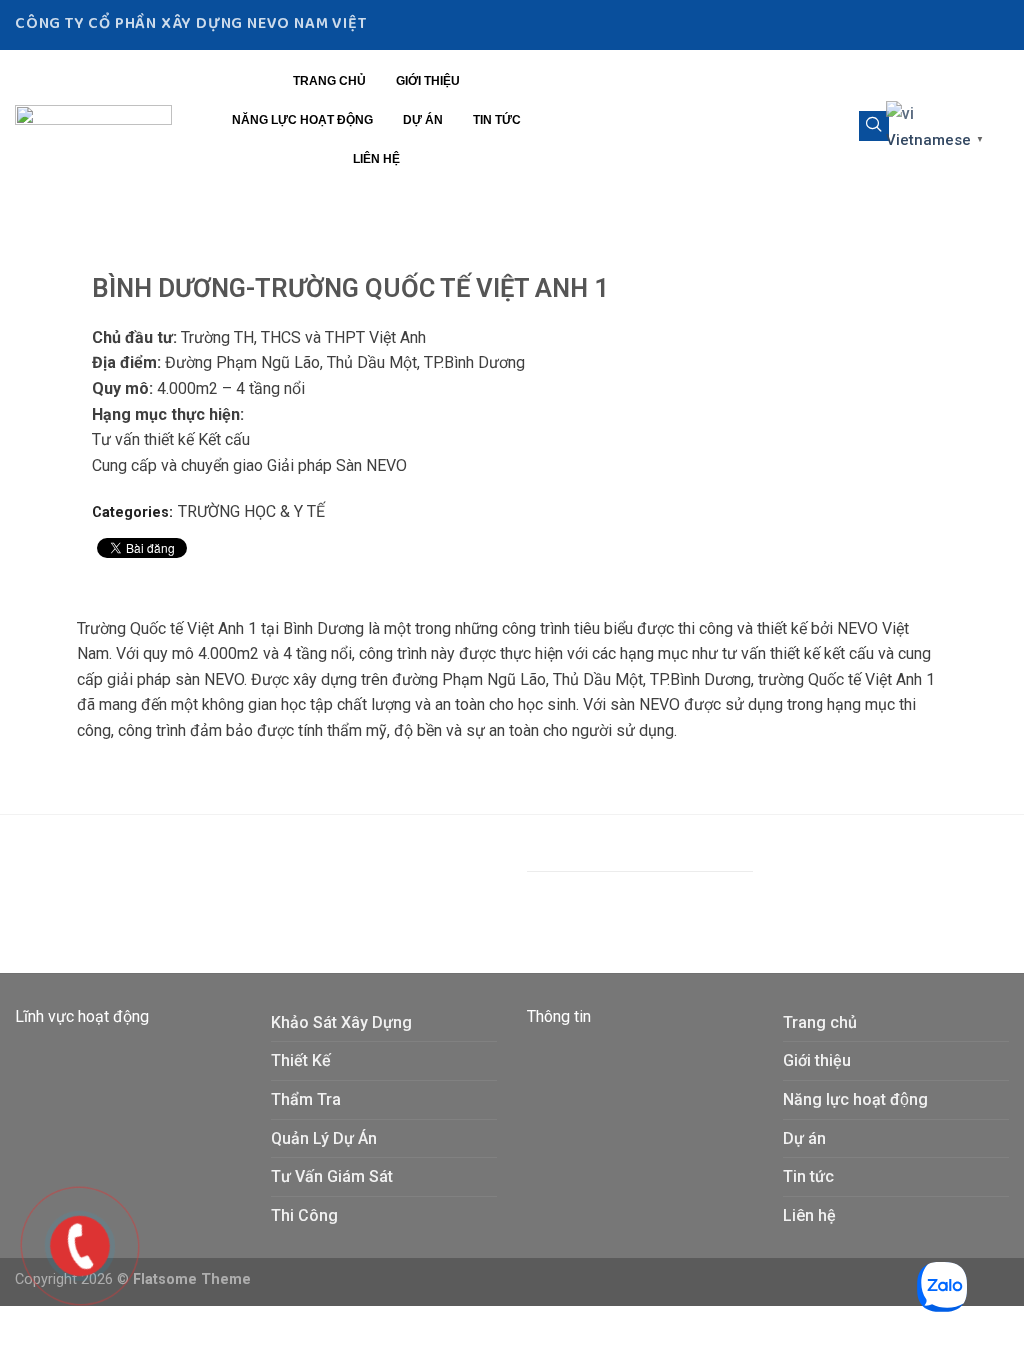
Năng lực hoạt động (302, 120)
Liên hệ (376, 159)
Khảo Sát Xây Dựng (341, 1022)
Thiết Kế (301, 1060)
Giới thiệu (428, 81)
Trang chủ (329, 81)
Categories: (132, 512)
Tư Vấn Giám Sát (332, 1176)
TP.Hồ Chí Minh (408, 883)
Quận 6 (321, 883)
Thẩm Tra (306, 1099)
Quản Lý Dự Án (324, 1138)
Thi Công (304, 1215)
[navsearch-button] (874, 126)
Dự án (423, 120)
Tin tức (497, 120)
